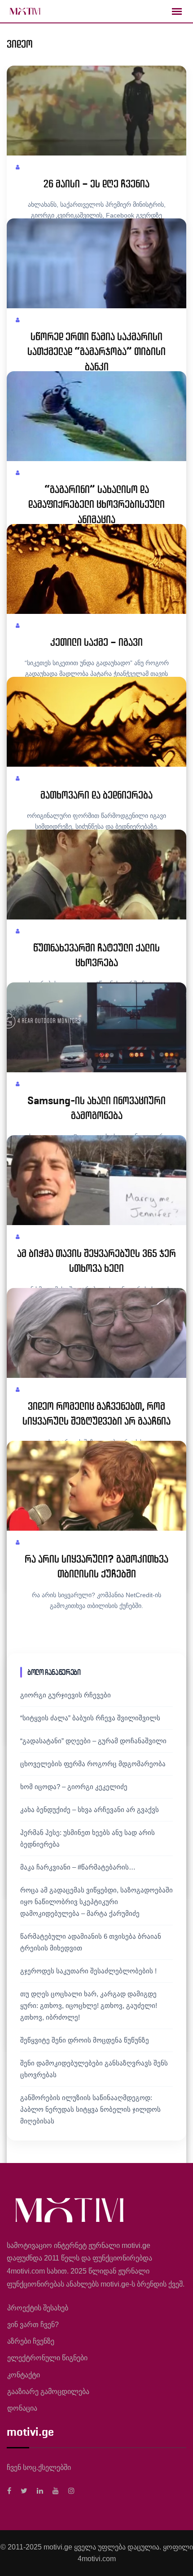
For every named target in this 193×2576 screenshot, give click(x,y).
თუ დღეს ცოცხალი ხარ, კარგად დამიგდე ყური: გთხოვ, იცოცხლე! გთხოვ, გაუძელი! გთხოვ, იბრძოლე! (89, 2005)
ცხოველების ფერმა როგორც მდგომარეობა (93, 1764)
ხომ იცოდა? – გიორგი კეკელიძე (74, 1787)
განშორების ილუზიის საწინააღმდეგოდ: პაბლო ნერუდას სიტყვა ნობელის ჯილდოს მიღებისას (90, 2109)
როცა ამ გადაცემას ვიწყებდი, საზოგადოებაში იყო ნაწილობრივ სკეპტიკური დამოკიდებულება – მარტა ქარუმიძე (96, 1902)
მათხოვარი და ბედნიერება (96, 795)
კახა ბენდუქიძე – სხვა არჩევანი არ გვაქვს (90, 1810)
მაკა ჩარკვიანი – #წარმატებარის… (78, 1867)
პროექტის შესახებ (38, 2308)
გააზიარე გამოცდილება (48, 2392)
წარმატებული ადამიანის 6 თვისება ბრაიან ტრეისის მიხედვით (91, 1942)
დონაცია (22, 2408)
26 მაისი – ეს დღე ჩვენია (96, 184)
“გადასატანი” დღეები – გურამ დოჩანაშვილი (93, 1741)
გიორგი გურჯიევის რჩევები (66, 1695)
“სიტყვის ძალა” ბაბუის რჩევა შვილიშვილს (90, 1718)
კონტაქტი (24, 2375)
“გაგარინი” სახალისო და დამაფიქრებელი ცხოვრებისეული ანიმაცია (96, 504)
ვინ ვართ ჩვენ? (33, 2325)
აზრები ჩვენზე (31, 2341)
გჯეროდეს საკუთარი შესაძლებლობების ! (88, 1971)
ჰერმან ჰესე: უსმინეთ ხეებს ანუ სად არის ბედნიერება (88, 1838)
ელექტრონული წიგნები (47, 2358)
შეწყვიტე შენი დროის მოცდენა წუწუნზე (85, 2040)
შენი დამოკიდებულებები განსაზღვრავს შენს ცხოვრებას (94, 2069)
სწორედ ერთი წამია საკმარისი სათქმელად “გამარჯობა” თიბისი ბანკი (96, 352)
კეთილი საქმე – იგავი (96, 642)
